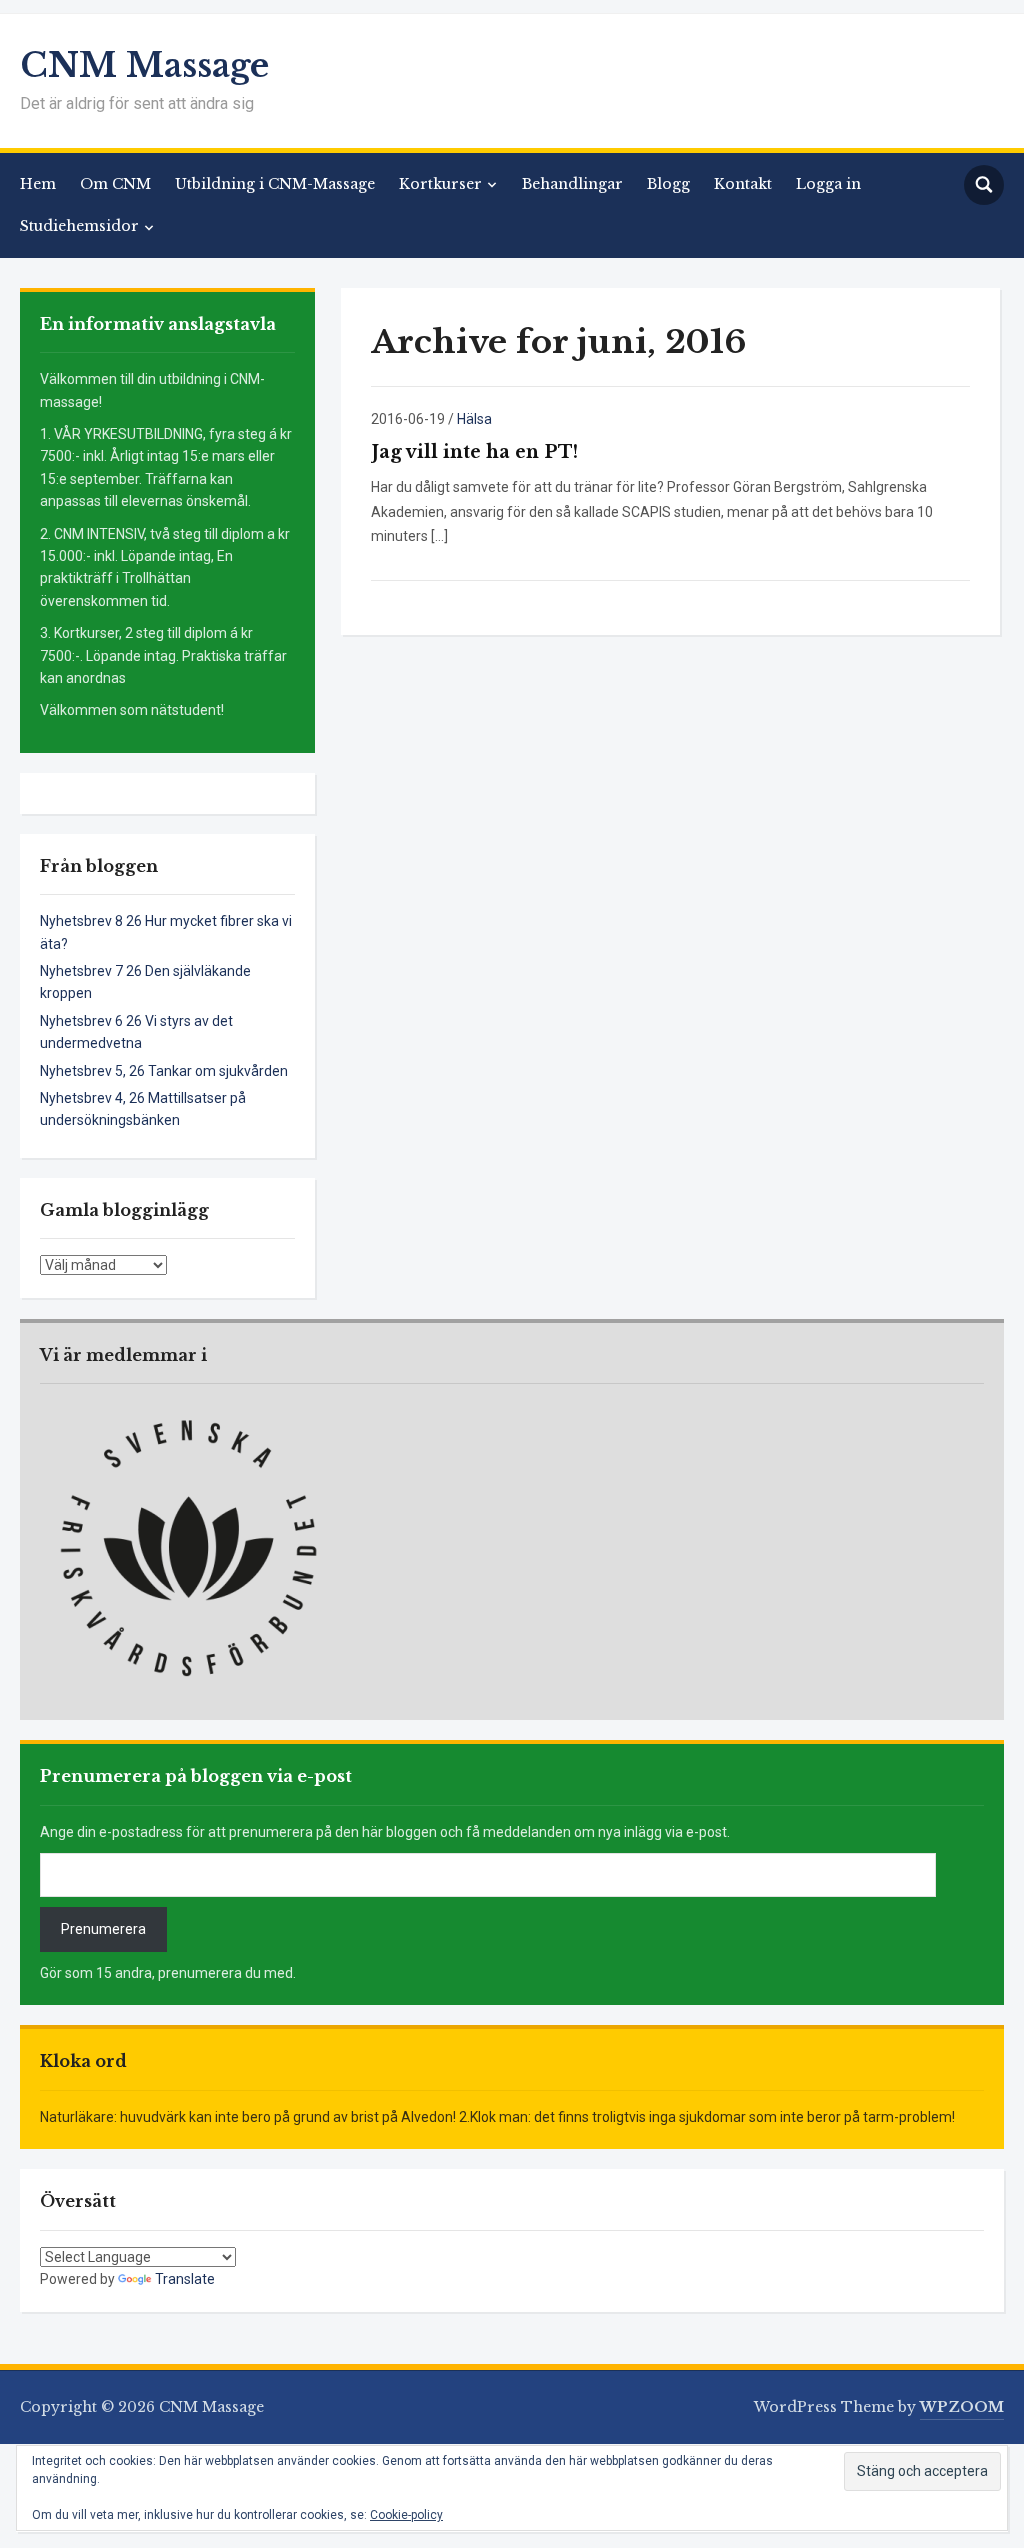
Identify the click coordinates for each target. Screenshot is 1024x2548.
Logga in (828, 184)
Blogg (668, 184)
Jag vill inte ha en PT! (474, 452)
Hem (38, 184)
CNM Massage (144, 65)
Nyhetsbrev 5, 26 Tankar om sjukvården (164, 1071)
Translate (185, 2279)
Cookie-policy (406, 2515)
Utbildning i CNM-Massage (275, 184)
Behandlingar (572, 184)
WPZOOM (962, 2407)
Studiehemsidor (79, 226)
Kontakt (743, 184)
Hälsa (474, 419)
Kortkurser (440, 184)
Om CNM (115, 184)
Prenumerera (103, 1929)
